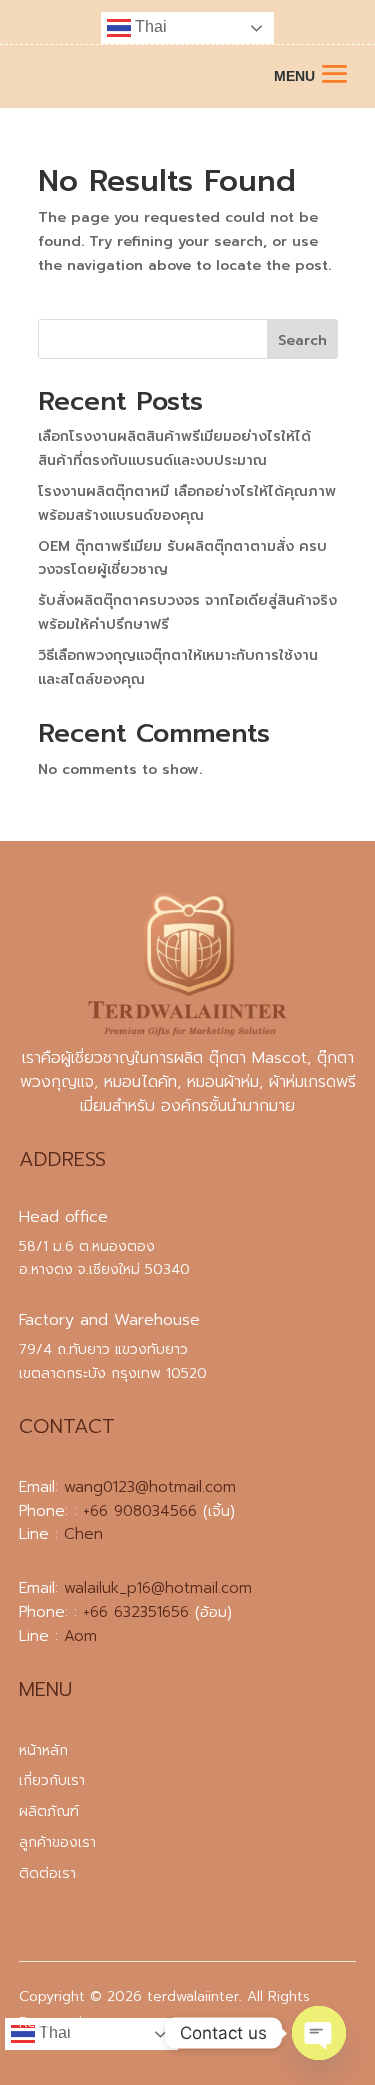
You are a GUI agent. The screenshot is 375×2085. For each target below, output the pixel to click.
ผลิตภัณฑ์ (49, 1811)
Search (302, 340)
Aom (80, 1636)
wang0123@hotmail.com (150, 1487)
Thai (149, 26)
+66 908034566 (140, 1511)
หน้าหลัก (43, 1750)
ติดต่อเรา (47, 1873)
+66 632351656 (136, 1612)
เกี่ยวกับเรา (52, 1780)
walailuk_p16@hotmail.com (158, 1588)
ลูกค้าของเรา (57, 1842)
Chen (83, 1534)
